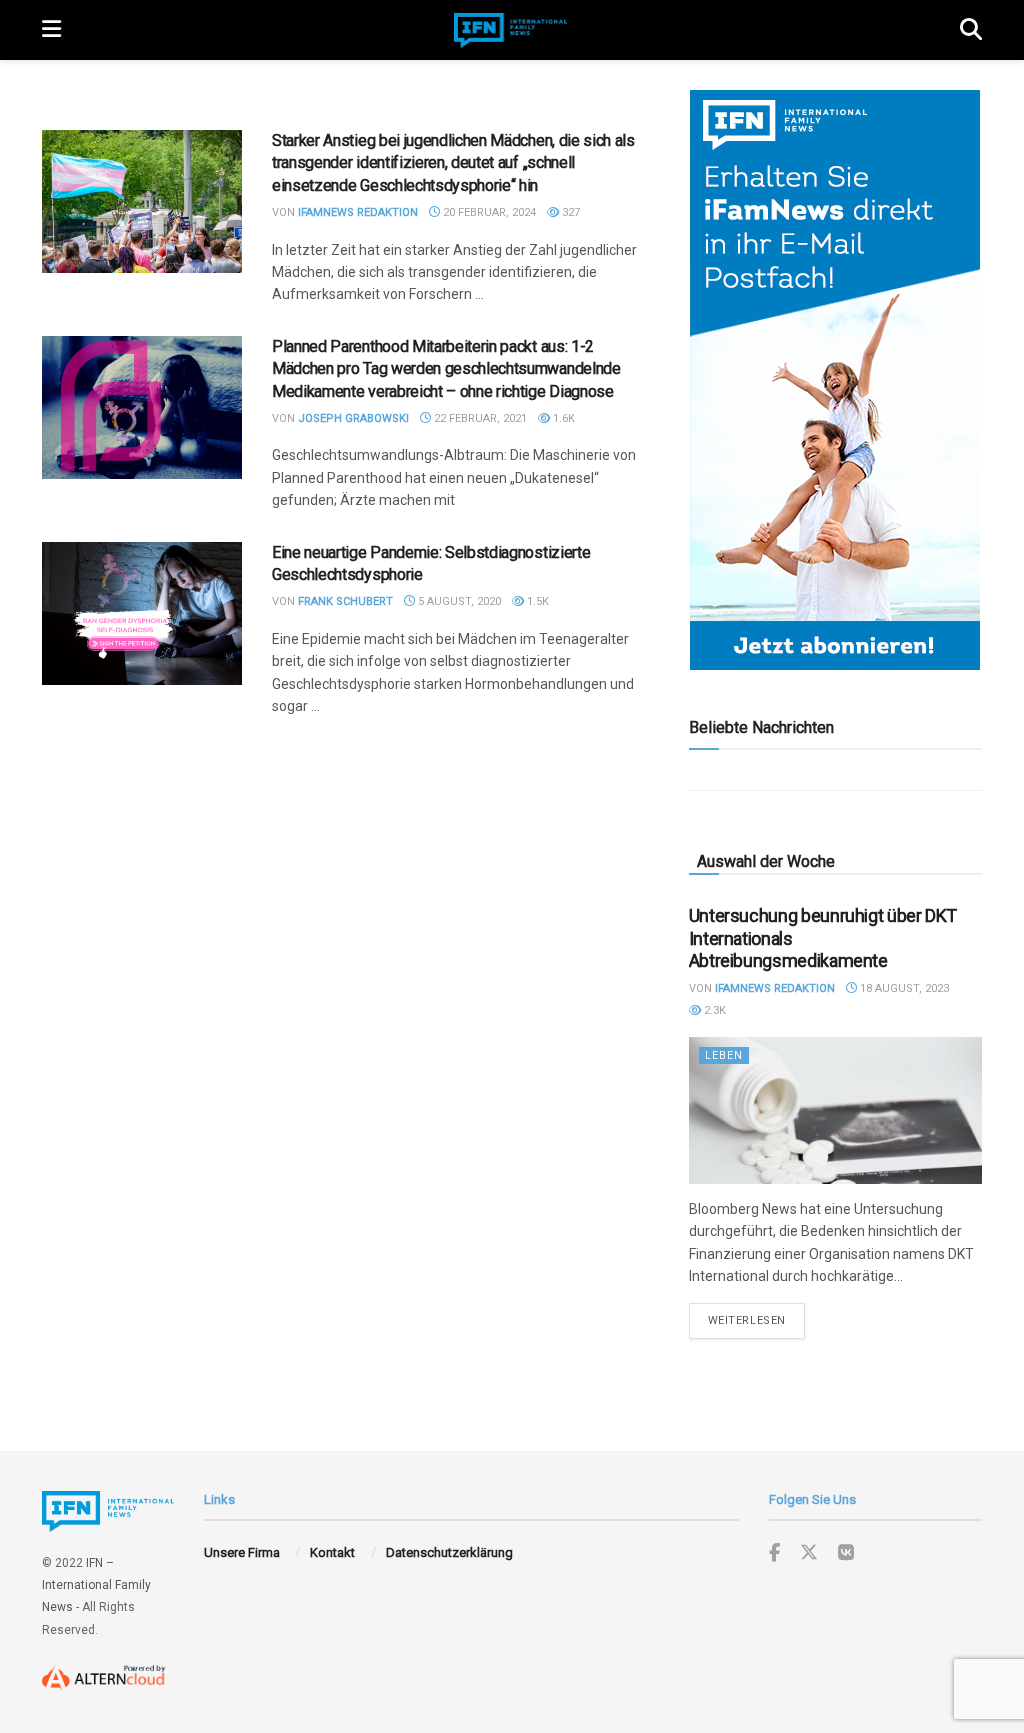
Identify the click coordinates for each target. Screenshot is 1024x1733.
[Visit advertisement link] (835, 380)
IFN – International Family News (96, 1585)
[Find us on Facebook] (774, 1553)
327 (569, 212)
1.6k (562, 418)
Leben (724, 1055)
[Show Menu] (51, 30)
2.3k (713, 1010)
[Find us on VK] (846, 1553)
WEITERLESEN (756, 1320)
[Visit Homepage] (511, 30)
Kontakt (332, 1552)
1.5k (536, 601)
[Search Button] (971, 30)
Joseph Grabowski (353, 418)
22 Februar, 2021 (479, 418)
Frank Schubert (345, 601)
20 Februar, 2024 (488, 212)
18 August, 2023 (903, 988)
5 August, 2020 (458, 601)
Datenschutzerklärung (449, 1552)
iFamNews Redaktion (358, 212)
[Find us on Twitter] (809, 1553)
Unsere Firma (242, 1552)
